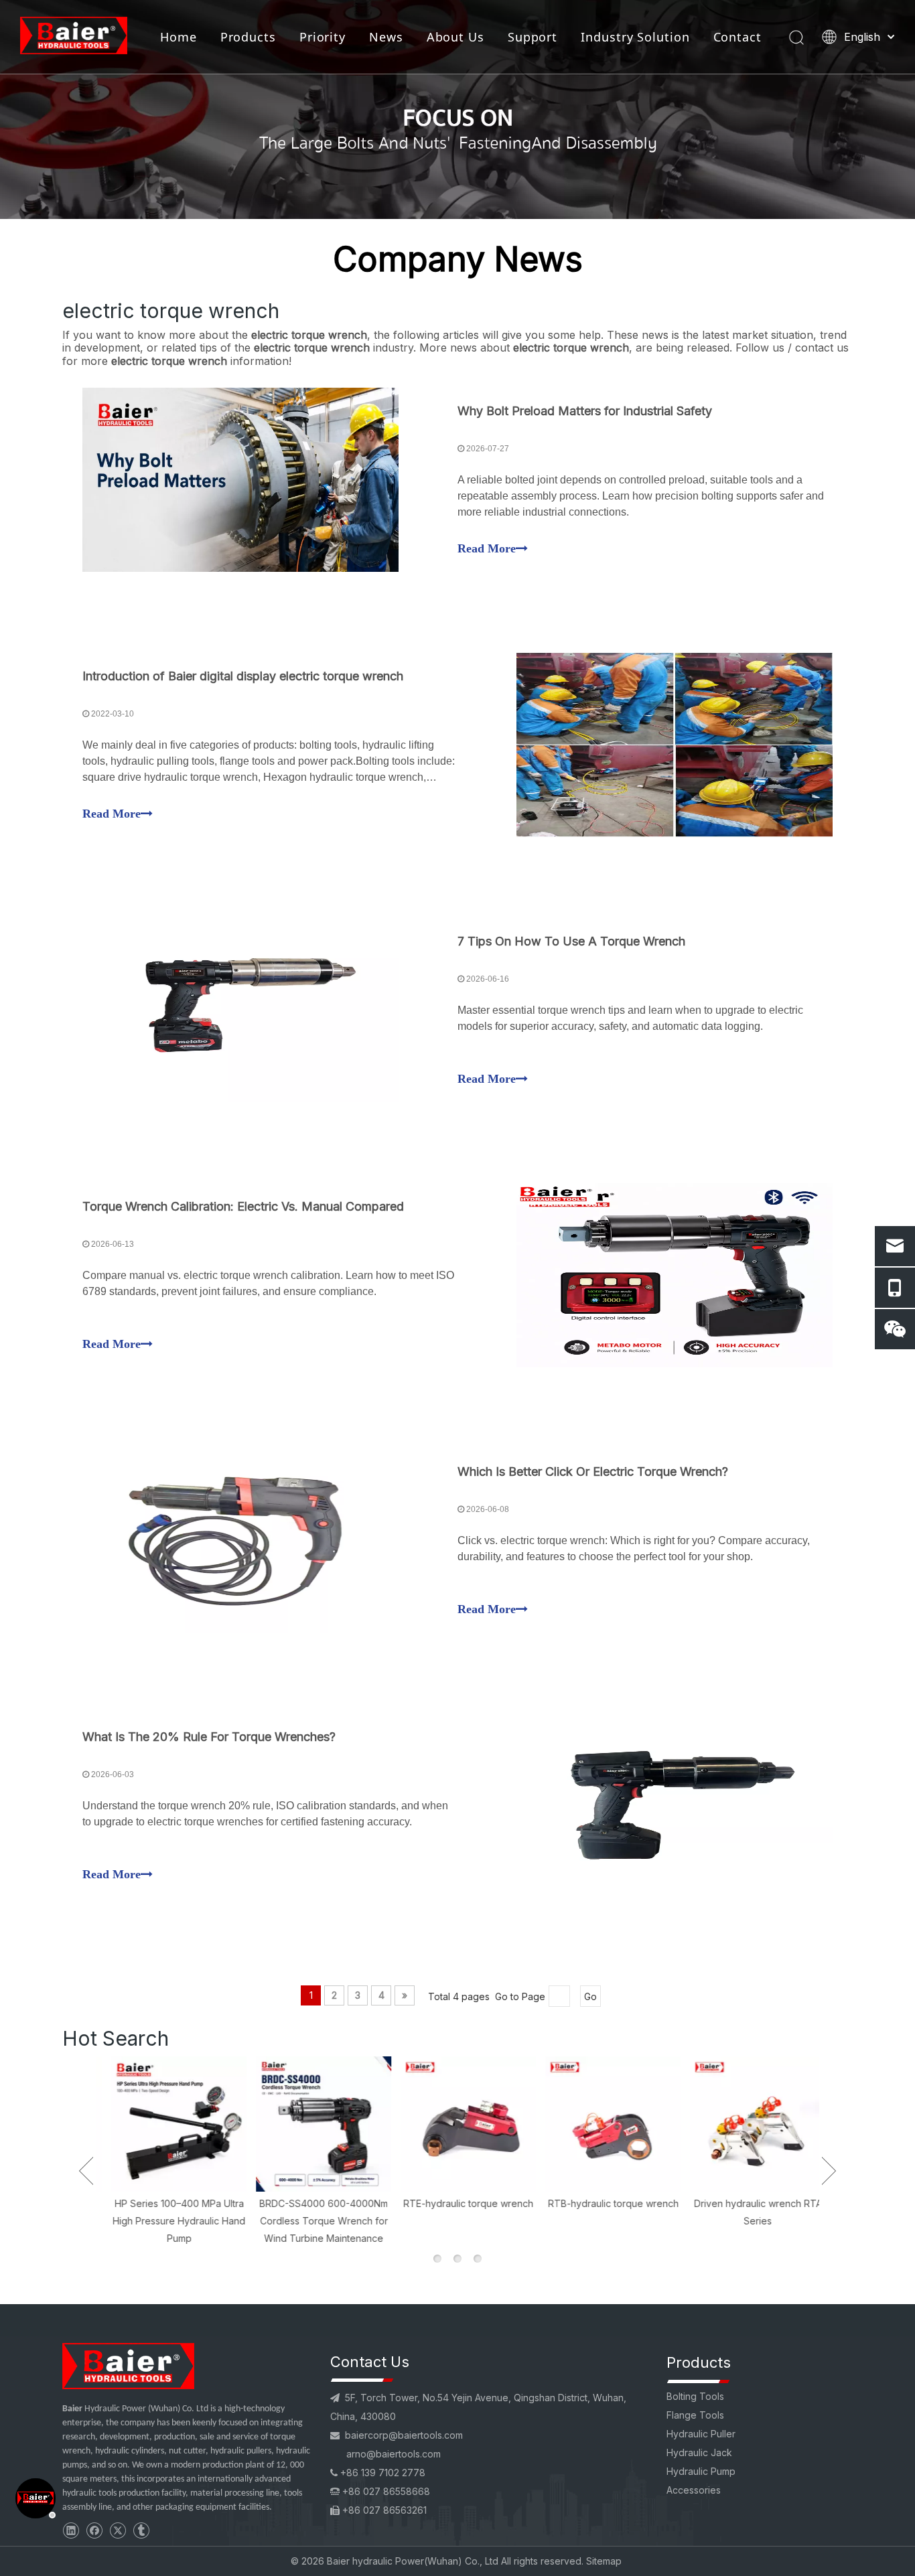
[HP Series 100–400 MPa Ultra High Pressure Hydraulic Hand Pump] (168, 2124)
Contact (737, 37)
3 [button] (478, 2259)
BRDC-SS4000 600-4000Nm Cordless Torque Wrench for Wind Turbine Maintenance (313, 2220)
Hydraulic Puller (701, 2434)
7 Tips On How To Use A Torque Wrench (571, 941)
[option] (168, 2151)
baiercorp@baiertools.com (404, 2435)
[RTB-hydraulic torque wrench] (602, 2124)
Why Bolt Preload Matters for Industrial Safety (585, 411)
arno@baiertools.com (394, 2454)
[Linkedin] (71, 2530)
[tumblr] (141, 2530)
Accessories (694, 2490)
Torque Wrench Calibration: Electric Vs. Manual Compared (243, 1206)
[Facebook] (94, 2530)
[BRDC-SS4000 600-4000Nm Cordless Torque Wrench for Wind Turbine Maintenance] (313, 2124)
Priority (323, 37)
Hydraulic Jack (699, 2452)
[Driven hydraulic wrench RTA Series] (747, 2124)
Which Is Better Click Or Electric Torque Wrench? (593, 1471)
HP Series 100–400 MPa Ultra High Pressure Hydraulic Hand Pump (168, 2220)
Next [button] (829, 2171)
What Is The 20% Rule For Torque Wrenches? (209, 1737)
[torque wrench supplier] (128, 2366)
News (386, 37)
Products (248, 37)
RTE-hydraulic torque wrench (457, 2203)
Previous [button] (86, 2171)
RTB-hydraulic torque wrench (603, 2203)
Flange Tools (695, 2415)
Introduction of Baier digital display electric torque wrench (243, 676)
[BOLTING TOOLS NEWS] (457, 109)
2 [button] (457, 2259)
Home (179, 37)
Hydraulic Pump (701, 2471)
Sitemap (604, 2561)
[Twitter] (118, 2530)
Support (533, 37)
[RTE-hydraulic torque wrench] (457, 2124)
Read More (487, 548)
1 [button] (437, 2259)
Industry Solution (635, 37)
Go (590, 1996)
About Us (455, 37)
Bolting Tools (695, 2396)
